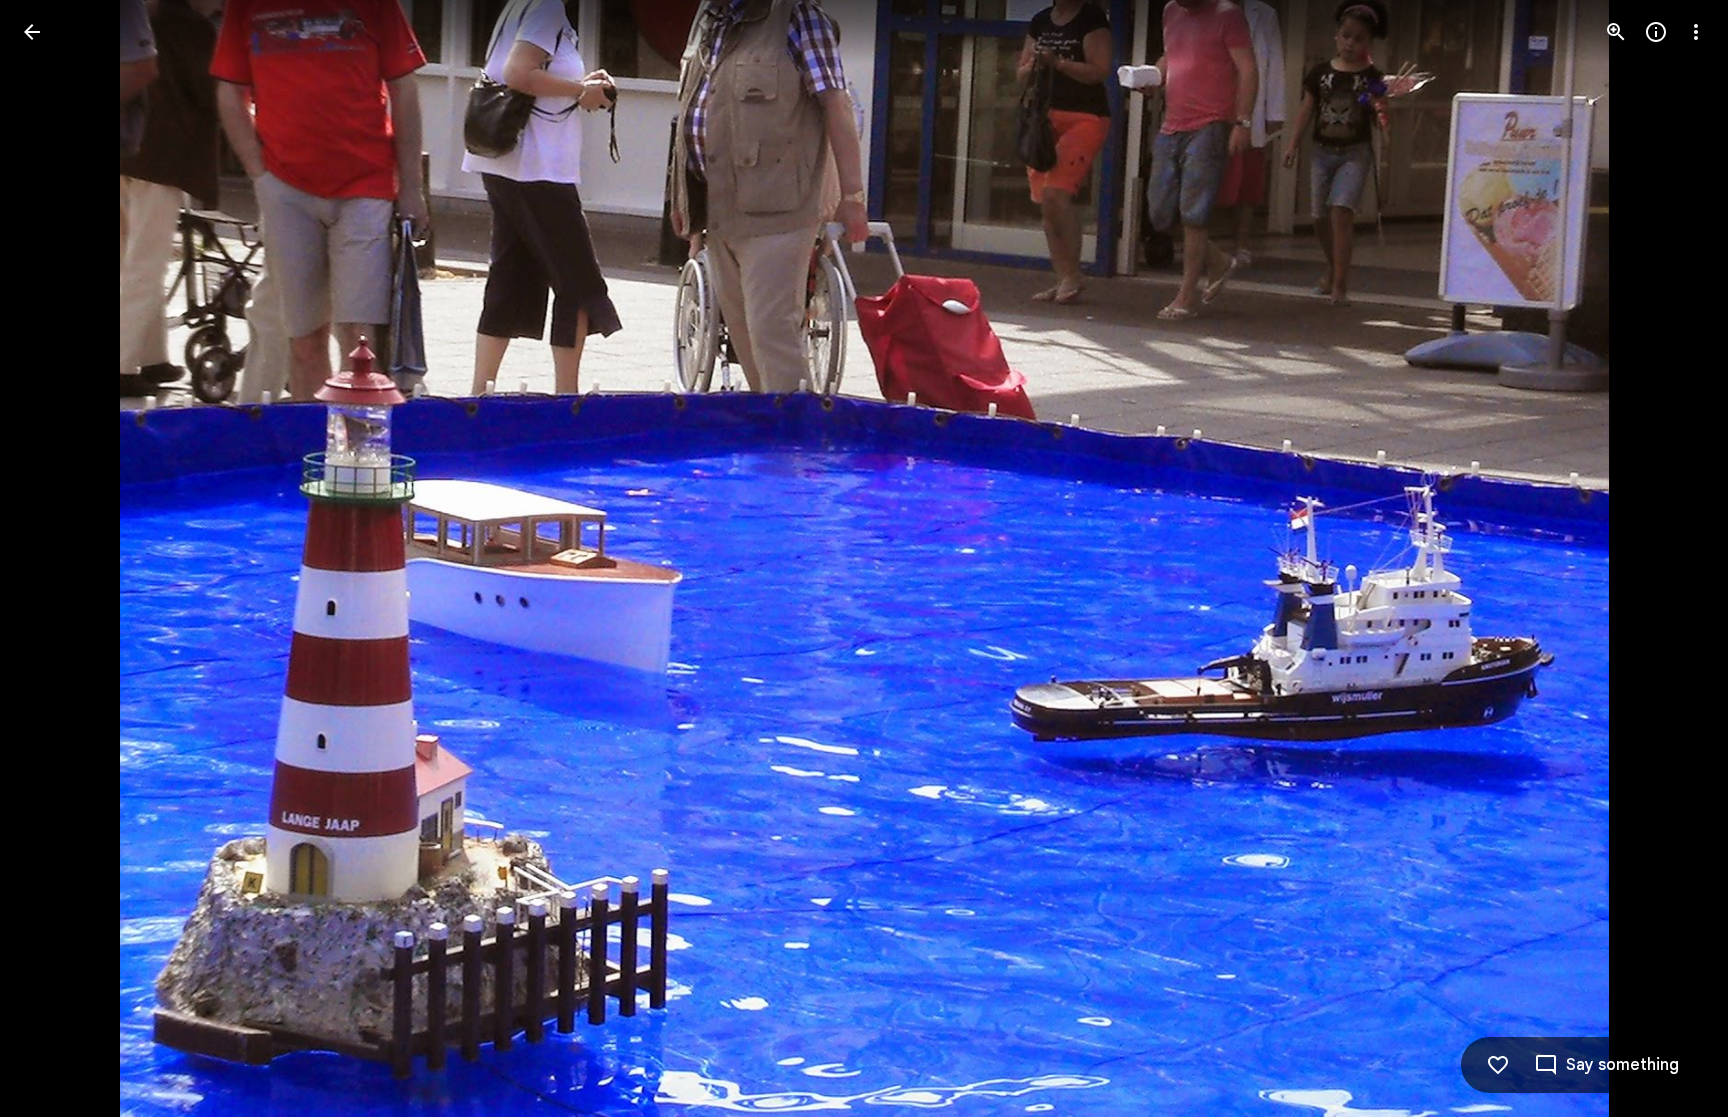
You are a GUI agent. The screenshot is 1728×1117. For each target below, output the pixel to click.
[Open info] (1656, 32)
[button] (56, 559)
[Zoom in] (1616, 32)
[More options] (1696, 32)
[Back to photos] (32, 32)
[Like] (1498, 1065)
